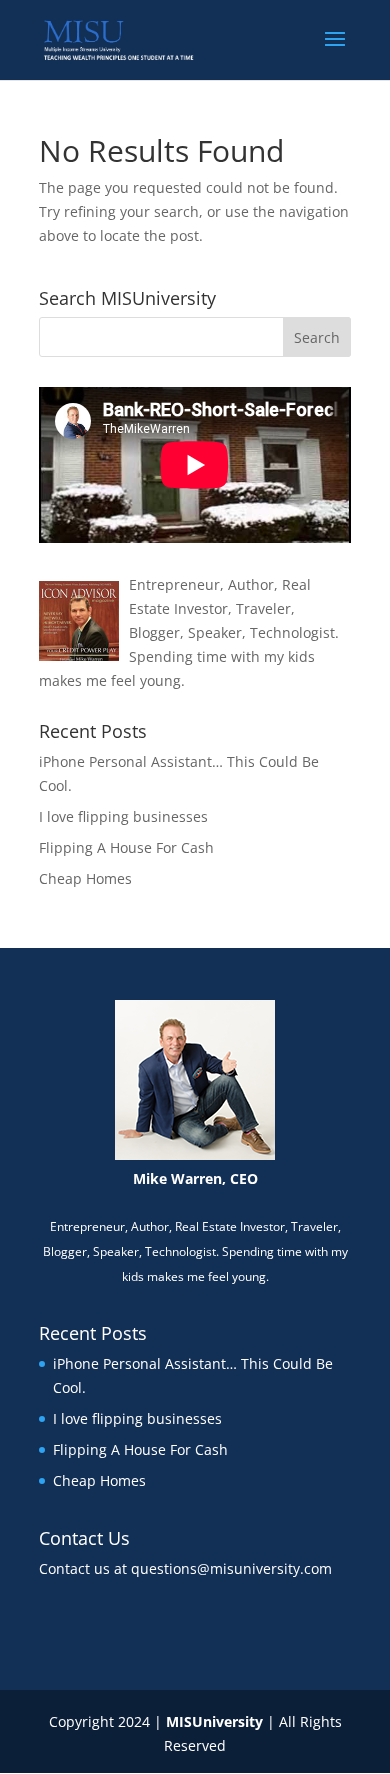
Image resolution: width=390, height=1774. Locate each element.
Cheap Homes (85, 878)
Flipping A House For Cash (126, 847)
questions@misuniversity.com (231, 1568)
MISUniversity (214, 1721)
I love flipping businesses (123, 816)
